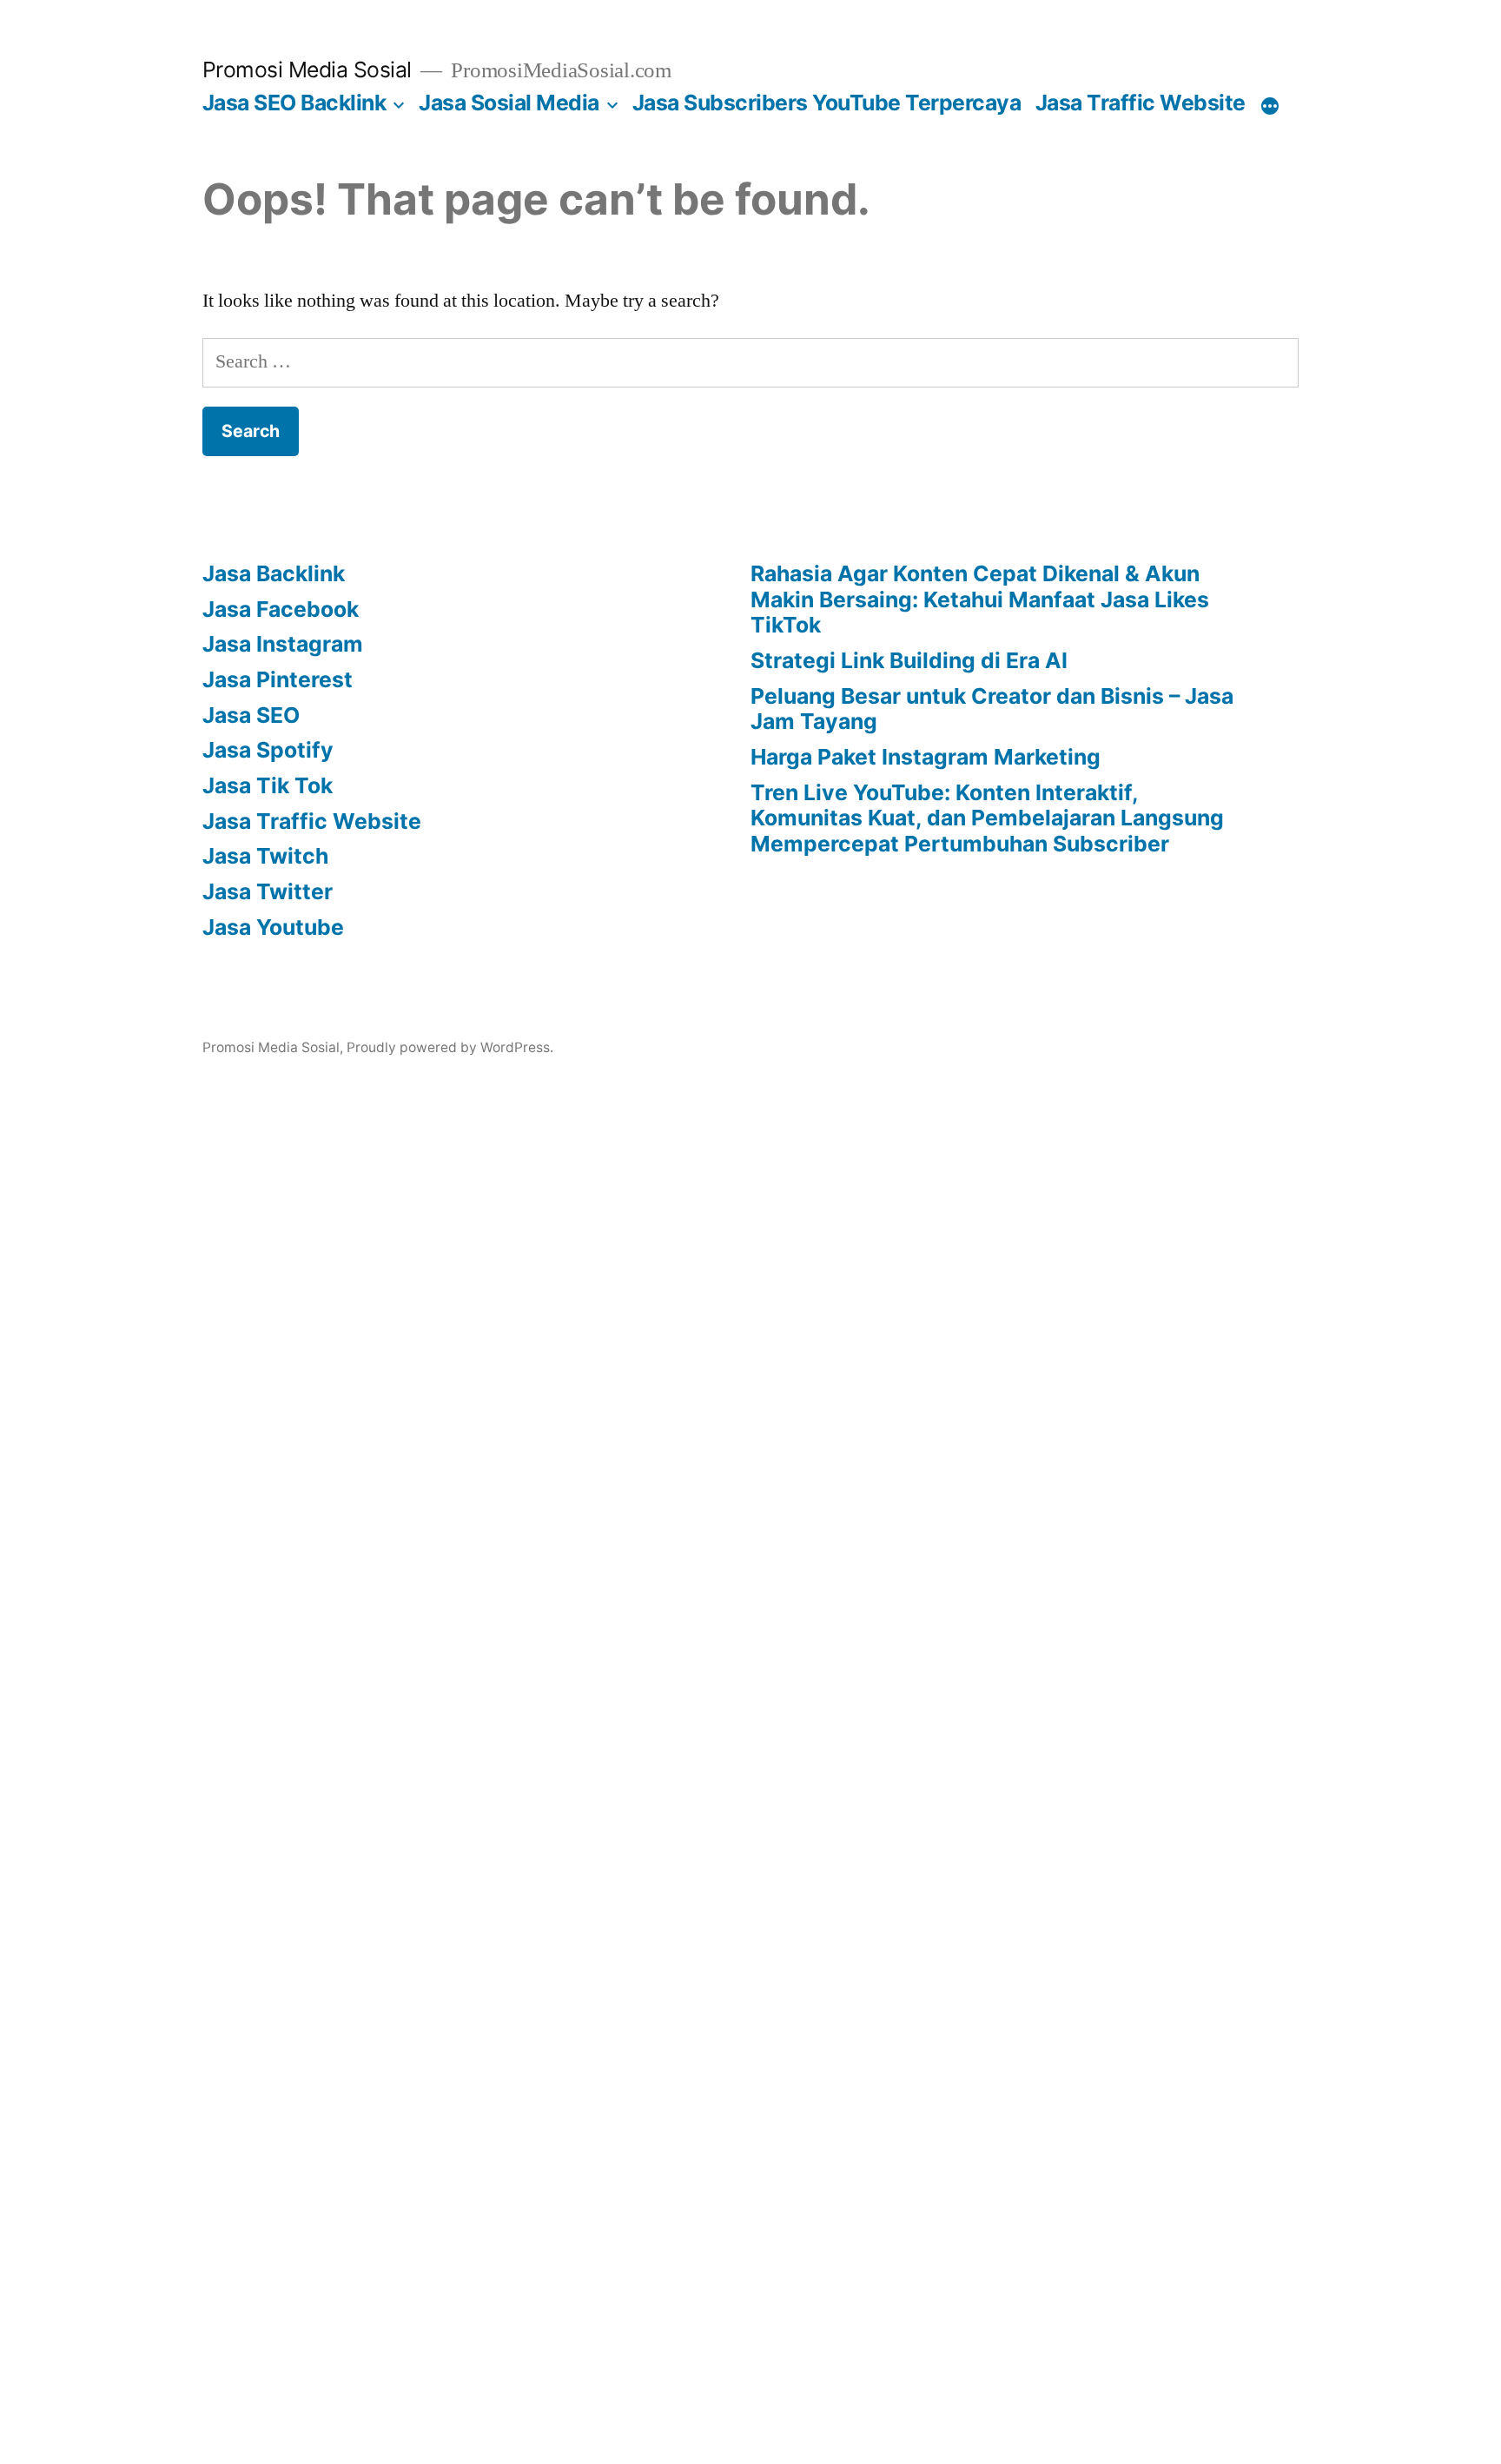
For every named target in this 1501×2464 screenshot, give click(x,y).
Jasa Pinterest (278, 679)
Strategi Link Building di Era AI (909, 660)
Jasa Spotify (268, 750)
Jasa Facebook (281, 609)
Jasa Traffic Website (1141, 103)
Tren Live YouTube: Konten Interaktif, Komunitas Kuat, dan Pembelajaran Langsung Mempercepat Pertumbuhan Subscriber (987, 818)
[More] (1270, 106)
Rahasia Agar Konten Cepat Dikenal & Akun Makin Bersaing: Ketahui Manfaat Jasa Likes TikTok (980, 599)
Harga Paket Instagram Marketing (926, 757)
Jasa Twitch (265, 856)
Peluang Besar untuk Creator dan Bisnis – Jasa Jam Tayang (992, 709)
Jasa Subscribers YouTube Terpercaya (827, 103)
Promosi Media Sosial (307, 70)
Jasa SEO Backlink (294, 103)
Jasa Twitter (268, 891)
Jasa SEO (251, 715)
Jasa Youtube (273, 927)
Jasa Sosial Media (509, 103)
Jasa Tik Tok (268, 785)
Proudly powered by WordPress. (450, 1047)
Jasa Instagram (283, 644)
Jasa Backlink (274, 573)
